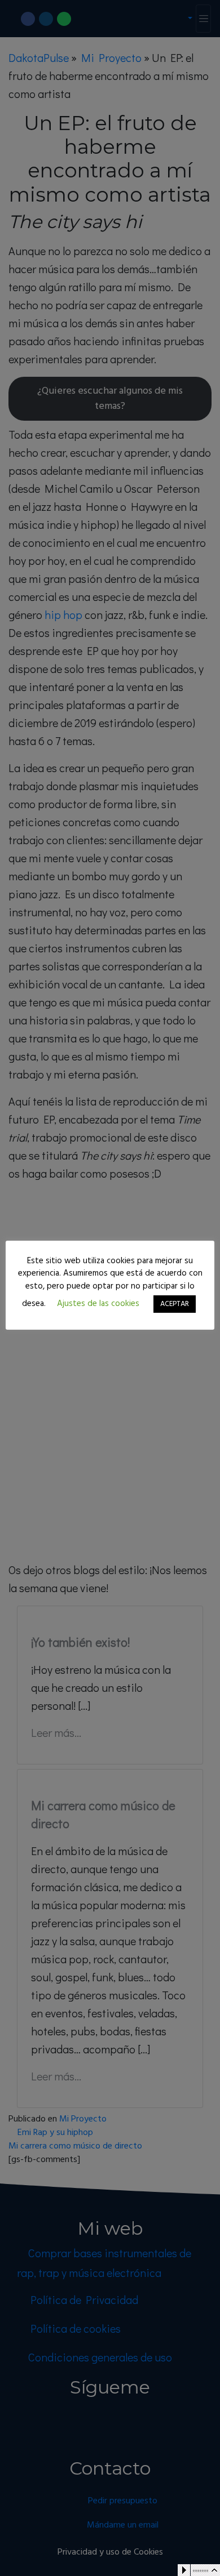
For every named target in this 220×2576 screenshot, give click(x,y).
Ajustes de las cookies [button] (98, 1304)
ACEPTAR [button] (175, 1304)
